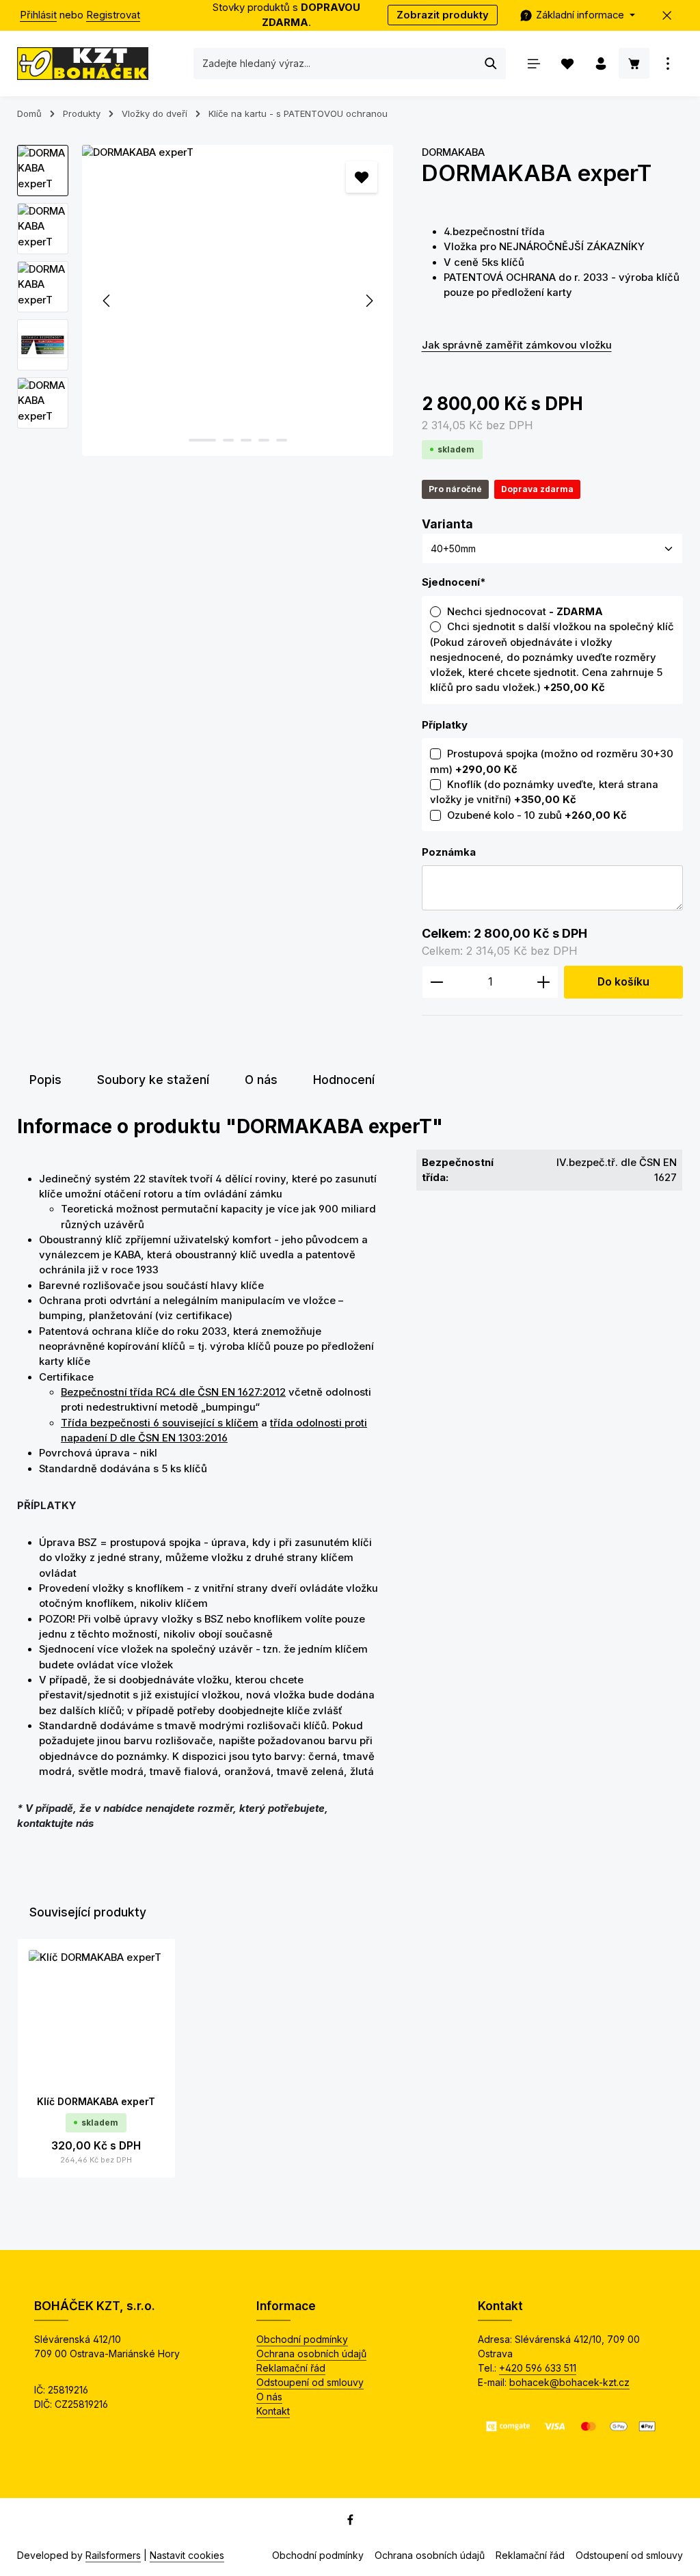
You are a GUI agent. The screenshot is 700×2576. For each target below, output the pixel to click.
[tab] (45, 1080)
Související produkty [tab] (88, 1912)
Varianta (447, 524)
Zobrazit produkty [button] (443, 15)
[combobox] (335, 64)
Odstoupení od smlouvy (310, 2382)
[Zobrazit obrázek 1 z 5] (202, 440)
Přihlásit (38, 15)
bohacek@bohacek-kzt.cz (569, 2382)
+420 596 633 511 (538, 2368)
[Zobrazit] (668, 63)
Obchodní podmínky (302, 2339)
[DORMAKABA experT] (238, 300)
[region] (206, 300)
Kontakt (273, 2411)
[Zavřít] (668, 15)
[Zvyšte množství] (544, 982)
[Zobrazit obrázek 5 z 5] (282, 440)
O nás (269, 2397)
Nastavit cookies (187, 2555)
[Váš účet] (601, 63)
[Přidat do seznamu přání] (362, 177)
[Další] (368, 301)
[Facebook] (350, 2522)
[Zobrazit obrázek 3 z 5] (246, 440)
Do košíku (623, 982)
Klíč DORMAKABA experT (96, 2101)
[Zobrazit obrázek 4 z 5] (264, 440)
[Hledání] (491, 64)
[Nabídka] (534, 63)
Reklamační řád (291, 2368)
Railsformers (113, 2555)
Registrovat (113, 15)
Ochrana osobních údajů (311, 2354)
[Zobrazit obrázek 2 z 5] (228, 440)
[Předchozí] (107, 301)
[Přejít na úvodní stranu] (83, 64)
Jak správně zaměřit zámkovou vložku (517, 345)
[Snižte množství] (436, 982)
